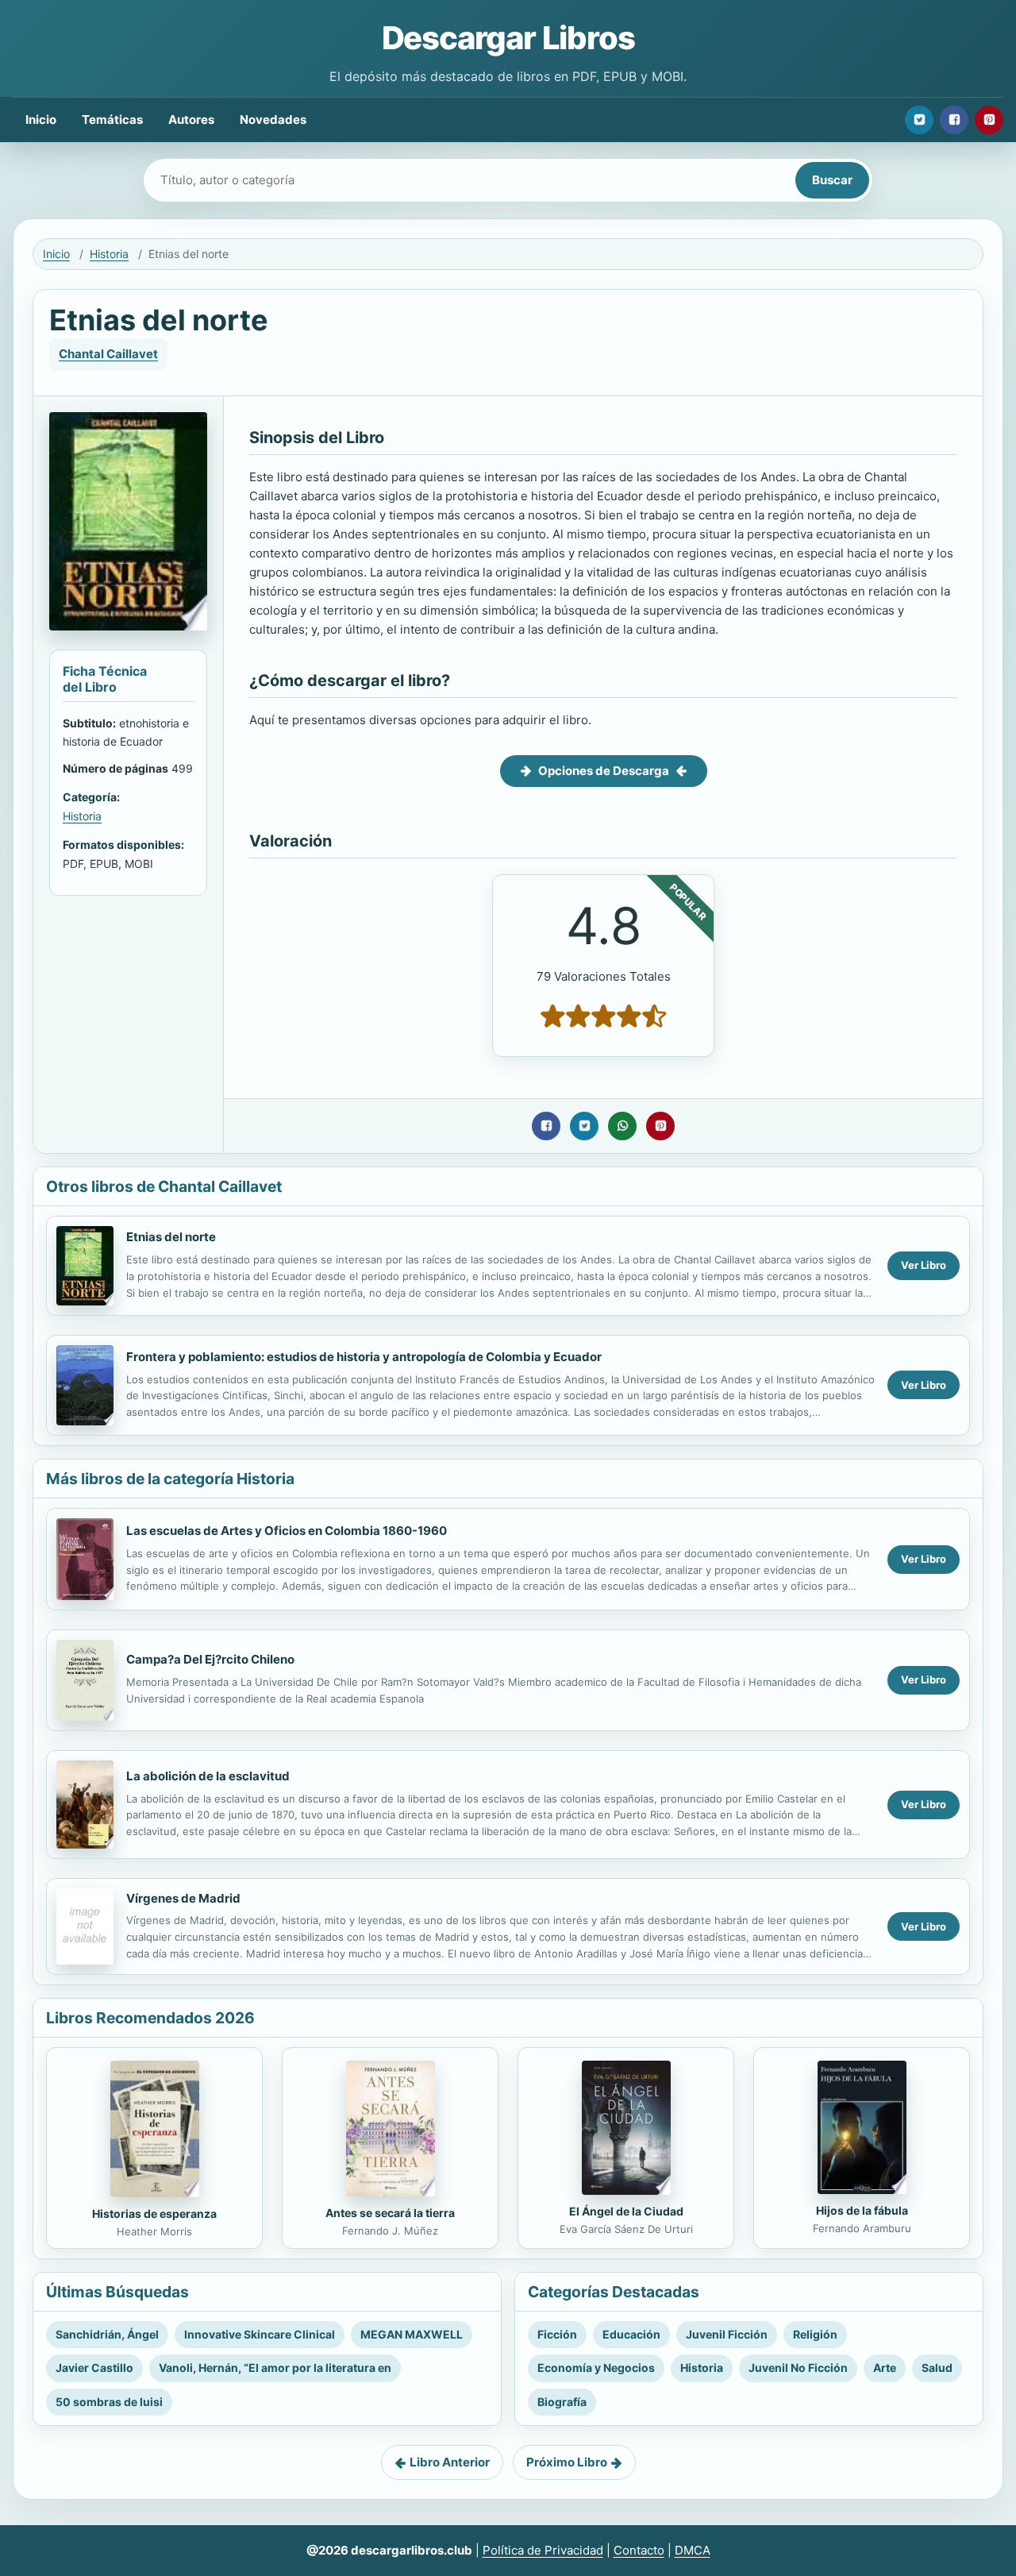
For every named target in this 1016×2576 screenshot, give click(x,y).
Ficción (557, 2334)
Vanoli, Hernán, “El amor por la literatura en (275, 2368)
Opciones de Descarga (604, 771)
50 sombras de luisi (109, 2402)
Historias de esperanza (154, 2214)
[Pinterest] (989, 120)
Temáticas (112, 120)
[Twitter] (919, 120)
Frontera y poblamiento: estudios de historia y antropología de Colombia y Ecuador (364, 1357)
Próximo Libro (567, 2462)
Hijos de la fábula (862, 2210)
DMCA (693, 2550)
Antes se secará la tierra (390, 2213)
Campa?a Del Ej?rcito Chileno (210, 1659)
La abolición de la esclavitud (208, 1776)
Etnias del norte (171, 1237)
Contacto (639, 2550)
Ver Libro (924, 1265)
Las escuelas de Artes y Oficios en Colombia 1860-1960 (287, 1531)
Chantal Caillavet (108, 354)
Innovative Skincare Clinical (260, 2334)
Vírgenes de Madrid (183, 1898)
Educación (631, 2334)
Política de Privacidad (543, 2550)
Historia (109, 254)
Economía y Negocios (596, 2368)
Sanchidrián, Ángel (107, 2334)
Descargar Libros (508, 38)
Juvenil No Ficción (798, 2368)
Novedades (273, 120)
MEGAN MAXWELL (412, 2334)
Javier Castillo (94, 2368)
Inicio (41, 120)
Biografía (562, 2402)
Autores (191, 120)
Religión (815, 2334)
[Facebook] (954, 120)
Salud (937, 2368)
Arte (885, 2368)
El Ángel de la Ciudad (626, 2211)
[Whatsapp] (622, 1126)
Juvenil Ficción (727, 2334)
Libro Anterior (450, 2462)
